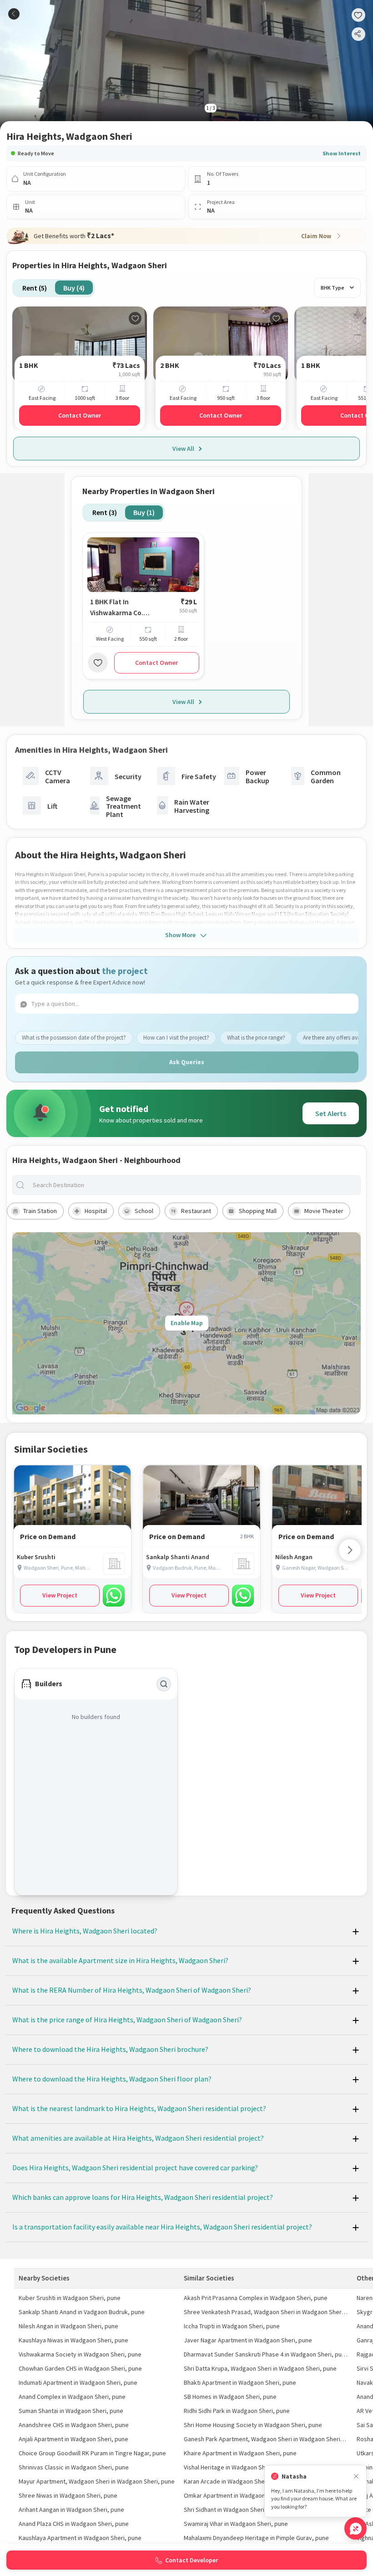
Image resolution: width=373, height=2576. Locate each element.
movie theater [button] (324, 1211)
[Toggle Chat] (355, 2528)
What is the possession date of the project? (74, 1038)
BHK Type (333, 288)
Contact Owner (80, 415)
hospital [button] (96, 1211)
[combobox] (194, 1185)
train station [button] (40, 1211)
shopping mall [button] (258, 1211)
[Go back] (14, 14)
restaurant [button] (196, 1211)
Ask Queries (187, 1062)
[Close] (356, 2477)
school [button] (144, 1211)
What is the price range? (256, 1038)
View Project (60, 1595)
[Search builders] (164, 1684)
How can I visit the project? (176, 1038)
